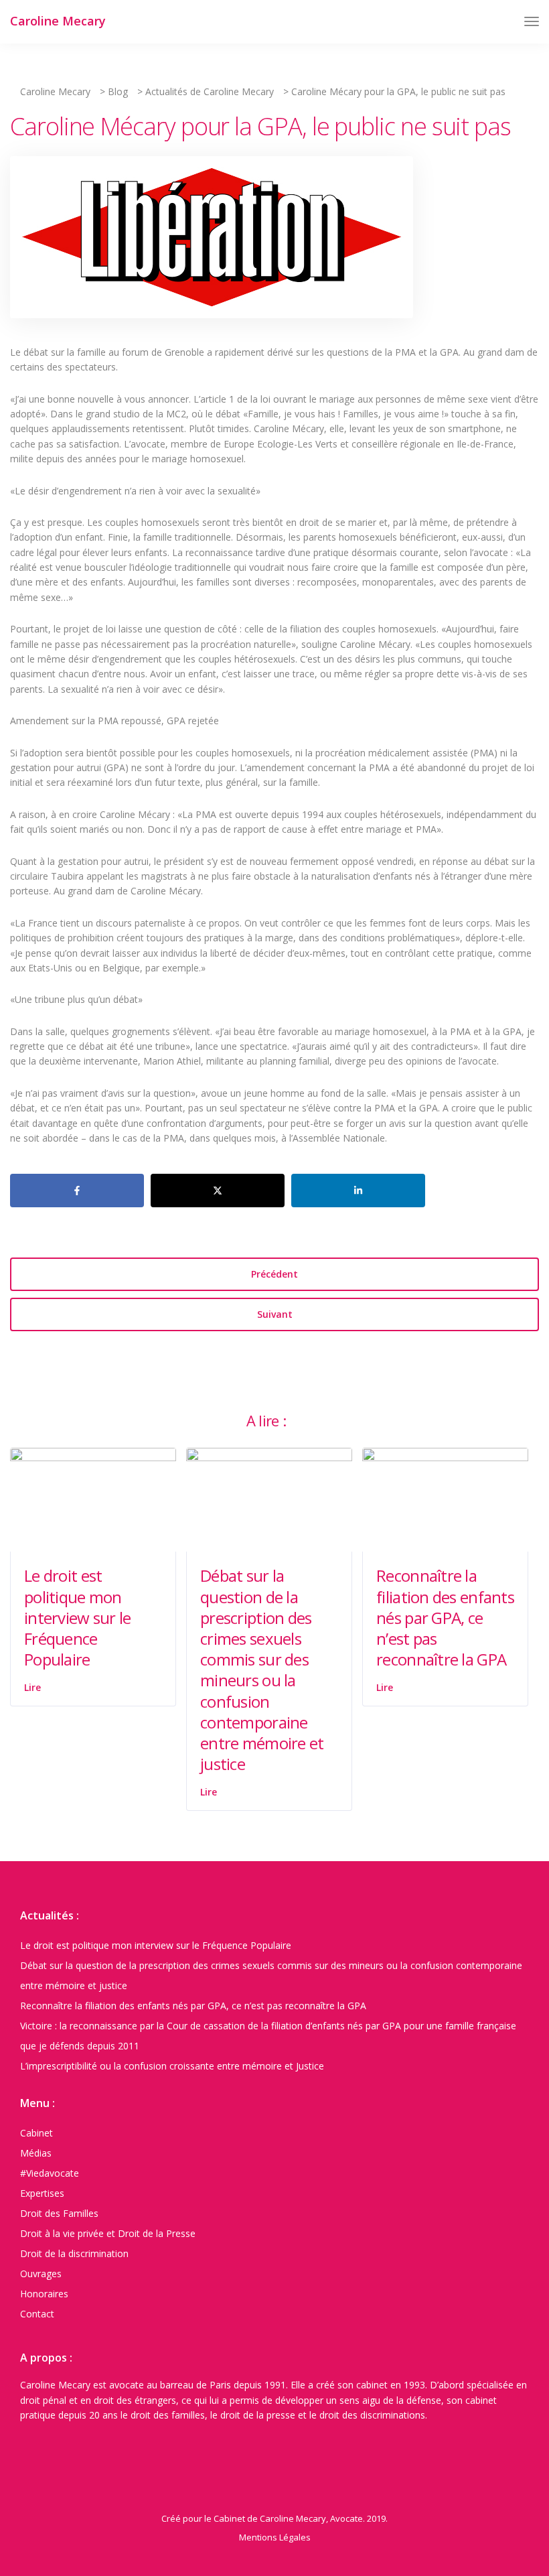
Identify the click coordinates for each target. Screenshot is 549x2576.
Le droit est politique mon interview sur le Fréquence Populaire (77, 1617)
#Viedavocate (50, 2173)
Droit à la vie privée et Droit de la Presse (108, 2233)
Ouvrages (41, 2274)
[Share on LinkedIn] (358, 1191)
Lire (32, 1687)
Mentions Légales (275, 2537)
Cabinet (36, 2133)
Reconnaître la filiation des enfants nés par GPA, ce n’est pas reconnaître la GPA (445, 1617)
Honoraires (44, 2294)
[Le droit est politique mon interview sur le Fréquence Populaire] (93, 1499)
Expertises (42, 2193)
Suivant (275, 1314)
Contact (37, 2314)
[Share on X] (218, 1191)
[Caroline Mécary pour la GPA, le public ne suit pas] (212, 243)
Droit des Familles (59, 2213)
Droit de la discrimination (74, 2253)
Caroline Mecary (58, 21)
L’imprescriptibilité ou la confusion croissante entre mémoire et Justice (172, 2066)
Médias (36, 2153)
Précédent (274, 1274)
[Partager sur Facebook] (77, 1191)
